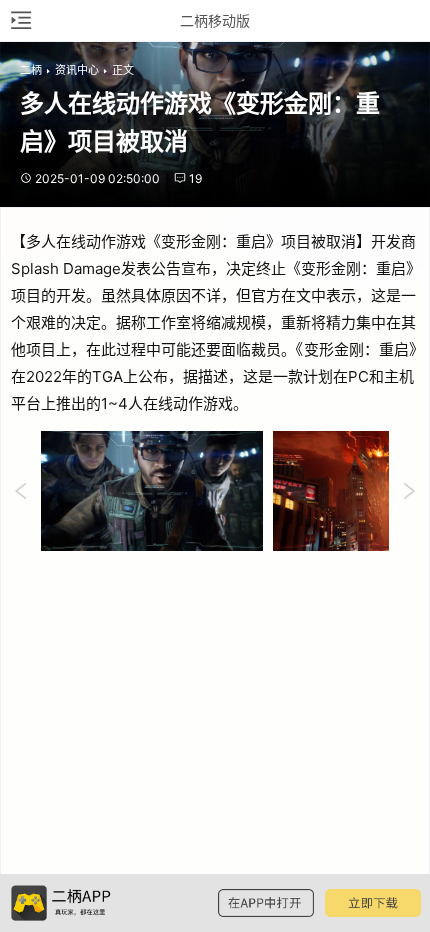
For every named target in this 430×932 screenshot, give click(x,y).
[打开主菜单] (20, 20)
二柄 (31, 70)
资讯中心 (77, 70)
